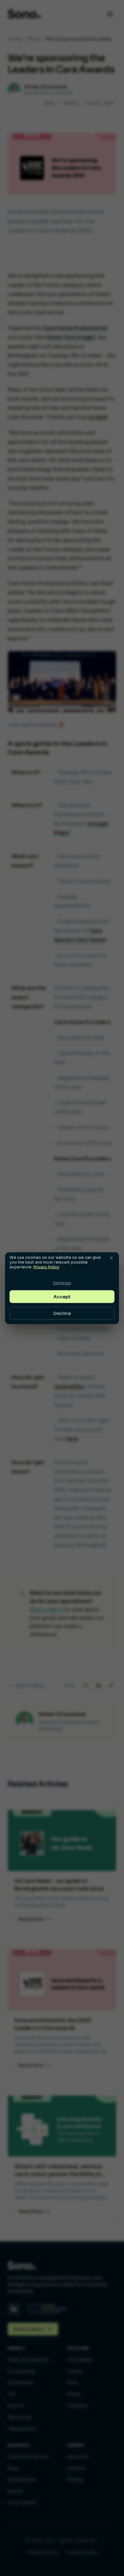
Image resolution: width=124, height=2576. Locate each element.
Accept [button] (62, 1296)
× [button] (112, 1257)
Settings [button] (62, 1283)
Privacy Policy (46, 1267)
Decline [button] (62, 1313)
